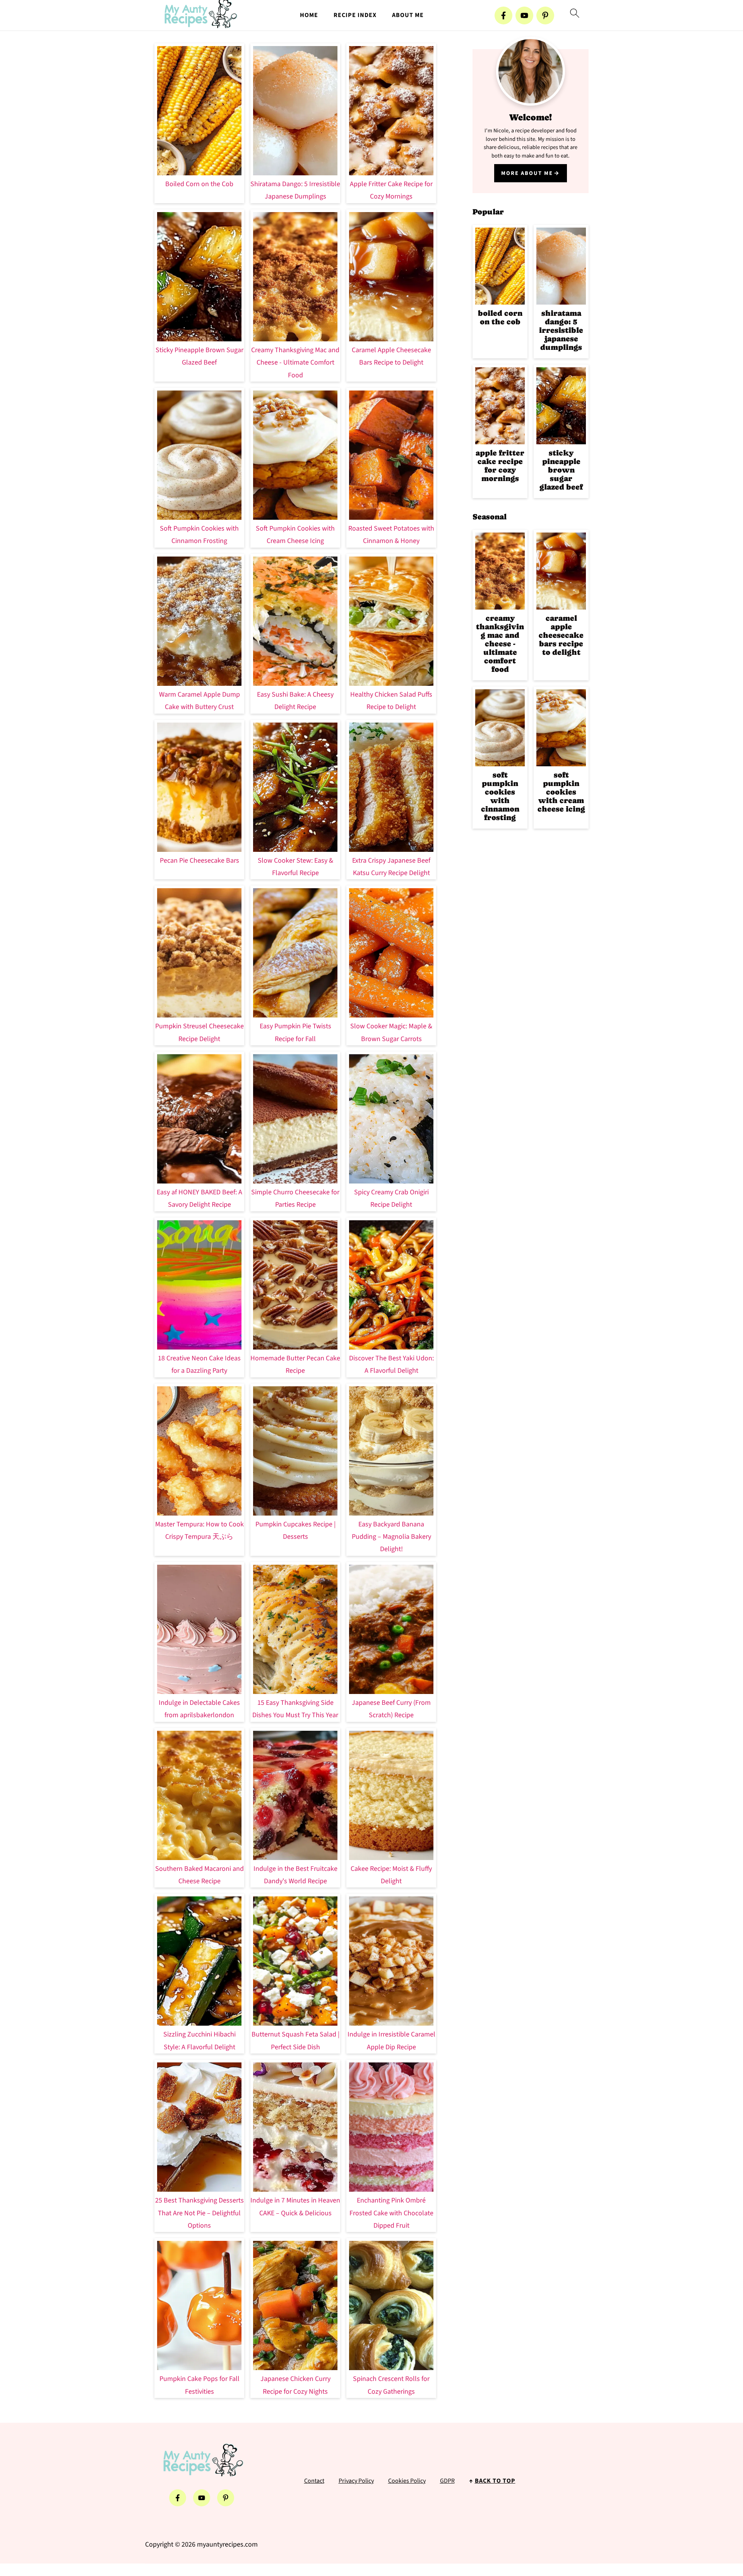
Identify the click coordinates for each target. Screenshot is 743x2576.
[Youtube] (524, 15)
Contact (314, 2481)
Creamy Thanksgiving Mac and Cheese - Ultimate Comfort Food (295, 363)
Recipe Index (355, 15)
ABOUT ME (408, 15)
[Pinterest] (545, 15)
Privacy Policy (356, 2481)
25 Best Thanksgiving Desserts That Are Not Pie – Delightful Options (199, 2213)
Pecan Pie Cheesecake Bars (199, 861)
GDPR (447, 2481)
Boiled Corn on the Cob (199, 184)
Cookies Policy (407, 2481)
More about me (527, 173)
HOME (309, 15)
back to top (495, 2481)
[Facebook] (503, 15)
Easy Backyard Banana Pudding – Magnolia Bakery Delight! (391, 1537)
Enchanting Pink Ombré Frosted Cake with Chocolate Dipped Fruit (391, 2213)
